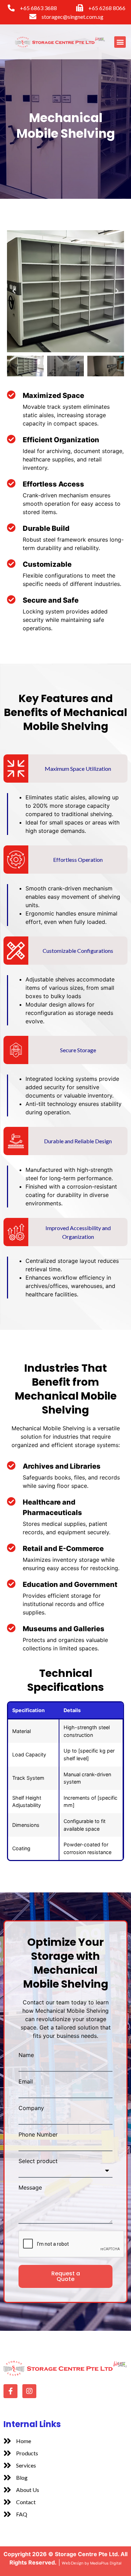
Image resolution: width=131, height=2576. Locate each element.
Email (26, 2081)
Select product (38, 2161)
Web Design (73, 2563)
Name (26, 2055)
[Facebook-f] (10, 2391)
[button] (120, 42)
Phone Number (38, 2134)
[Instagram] (29, 2391)
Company (31, 2108)
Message (30, 2187)
